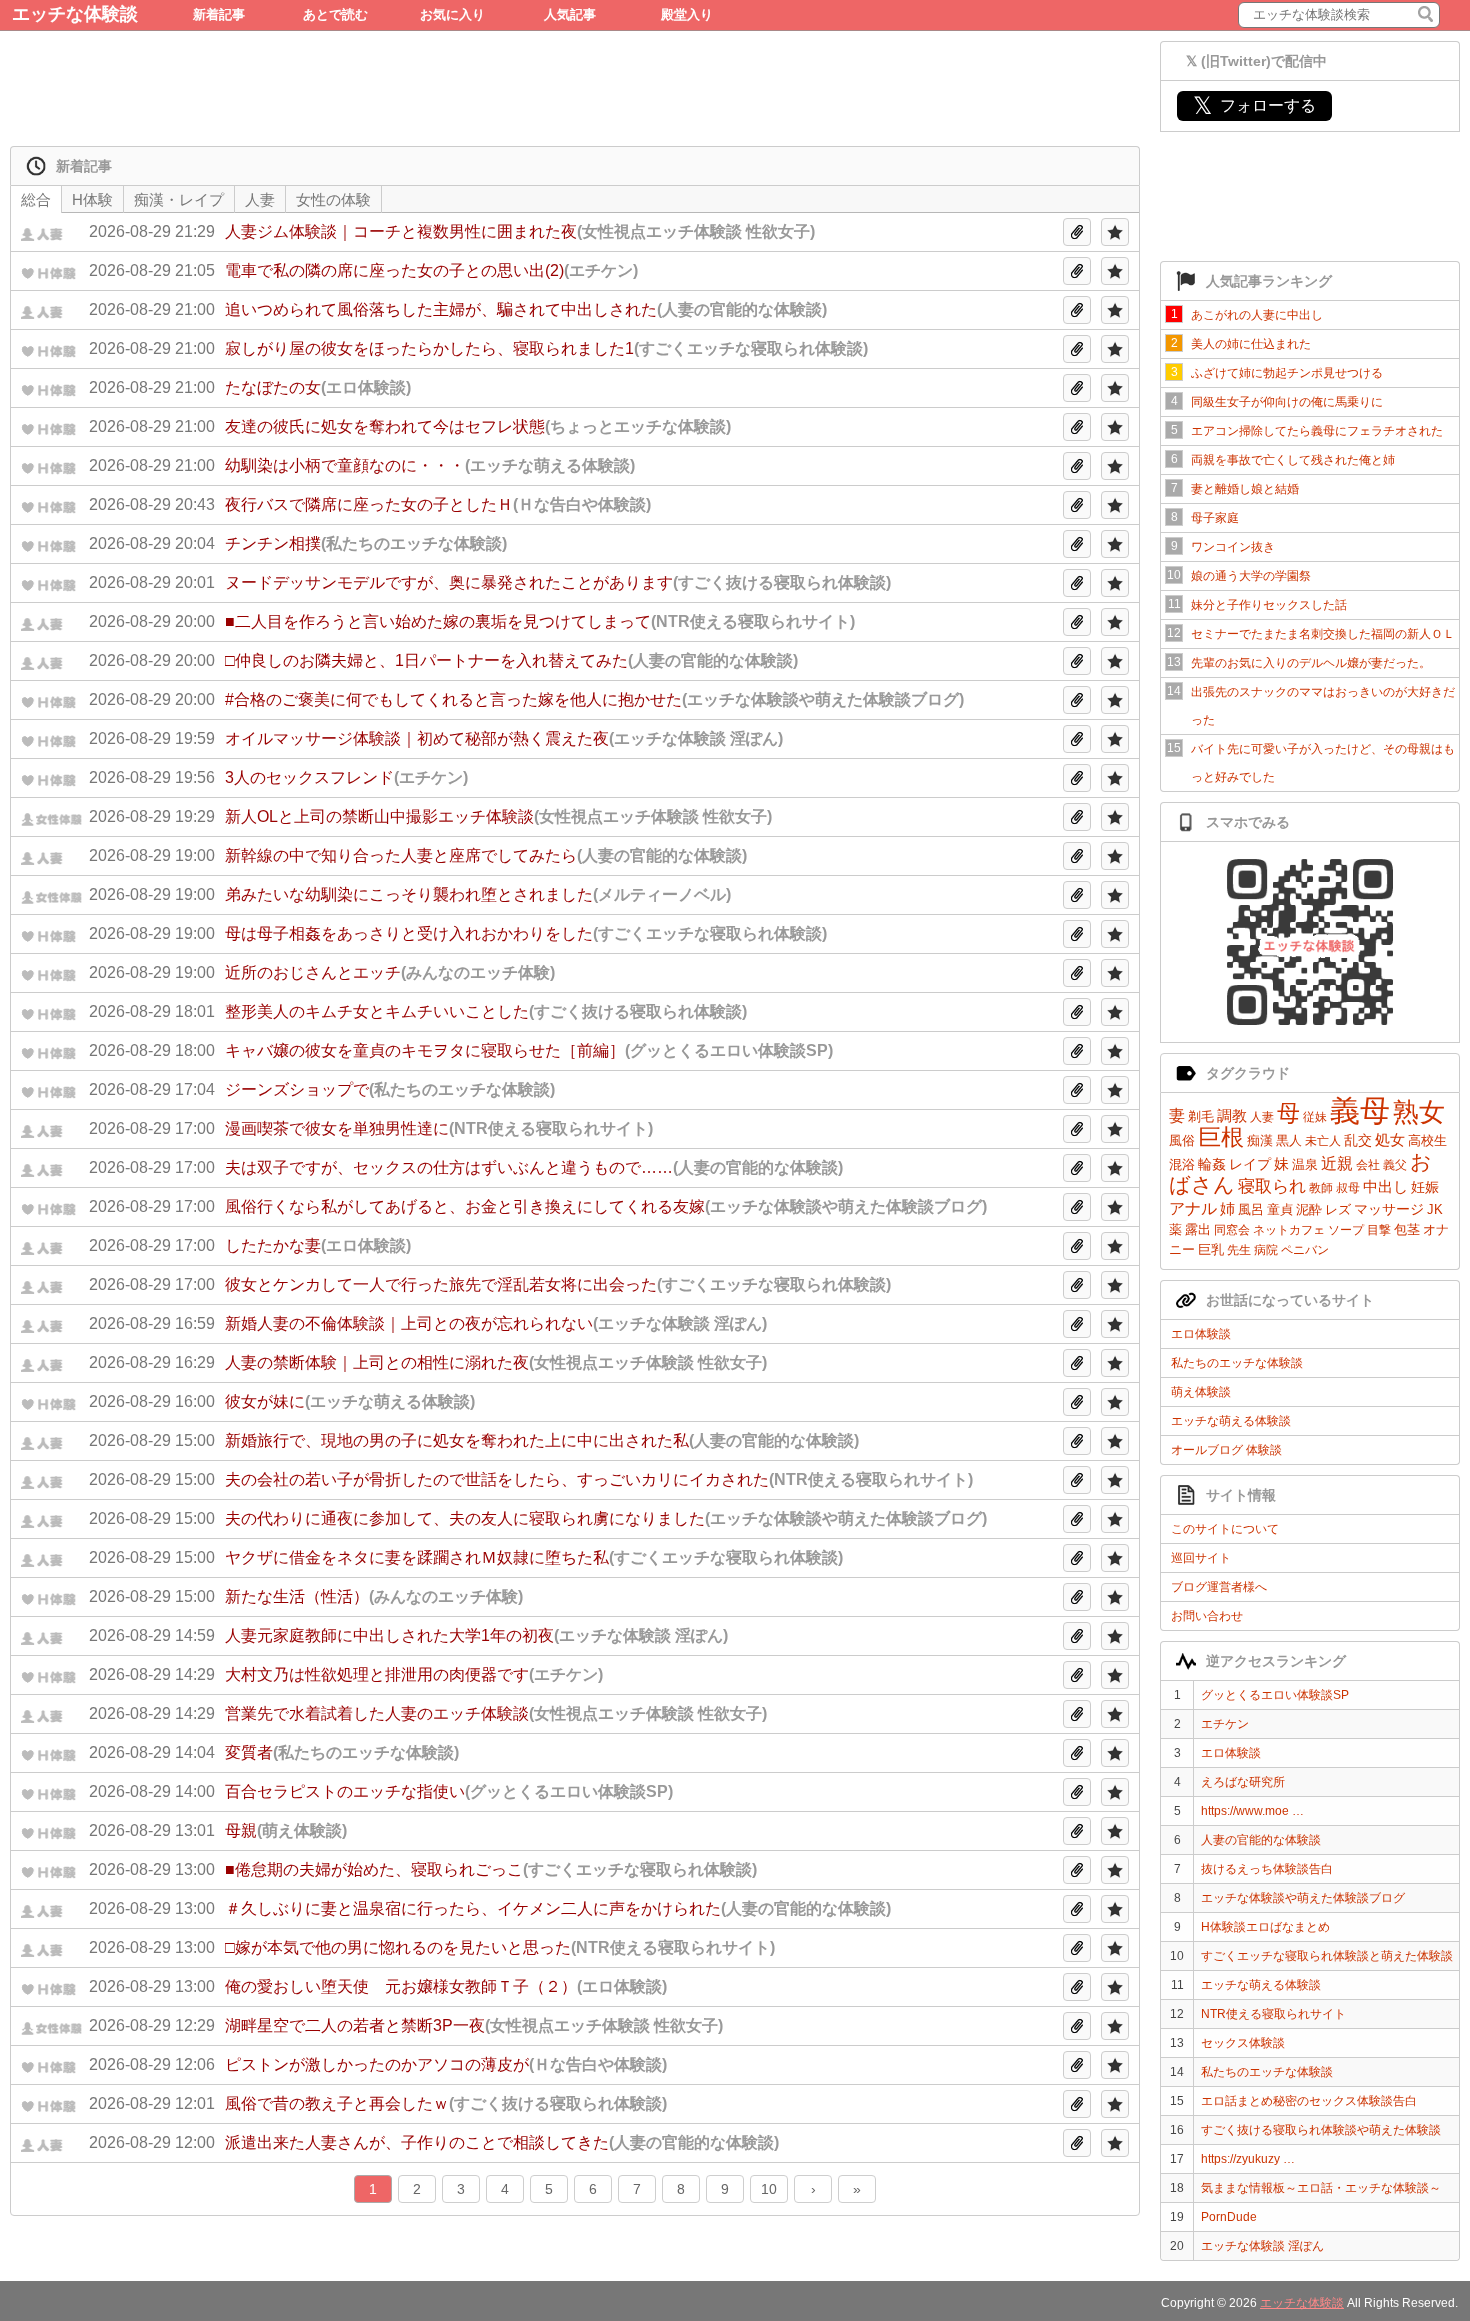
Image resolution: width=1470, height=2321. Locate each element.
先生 (1239, 1250)
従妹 (1315, 1117)
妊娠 (1425, 1187)
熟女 (1419, 1112)
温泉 (1305, 1164)
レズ (1338, 1209)
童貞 (1280, 1209)
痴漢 (1260, 1140)
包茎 (1407, 1229)
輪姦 (1212, 1164)
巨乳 (1211, 1249)
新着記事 (219, 14)
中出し (1385, 1186)
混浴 (1182, 1164)
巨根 (1221, 1137)
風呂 (1251, 1209)
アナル (1193, 1208)
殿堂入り (687, 14)
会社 (1368, 1165)
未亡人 (1323, 1141)
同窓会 (1232, 1230)
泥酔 (1309, 1209)
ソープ (1346, 1230)
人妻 (1262, 1117)
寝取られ (1272, 1186)
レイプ (1250, 1164)
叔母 (1348, 1188)
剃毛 (1201, 1116)
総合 (36, 199)
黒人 (1289, 1140)
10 (769, 2189)
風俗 (1182, 1140)
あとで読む (335, 14)
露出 (1198, 1229)
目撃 (1379, 1230)
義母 (1360, 1110)
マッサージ (1389, 1209)
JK (1435, 1209)
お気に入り (452, 14)
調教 (1232, 1115)
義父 (1395, 1165)
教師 (1321, 1188)
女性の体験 (333, 199)
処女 (1390, 1139)
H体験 (92, 199)
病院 (1266, 1250)
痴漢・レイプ (179, 199)
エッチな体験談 (75, 14)
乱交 (1358, 1140)
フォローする (1254, 105)
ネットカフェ (1289, 1230)
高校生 (1427, 1140)
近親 (1337, 1163)
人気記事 (570, 14)
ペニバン (1305, 1250)
